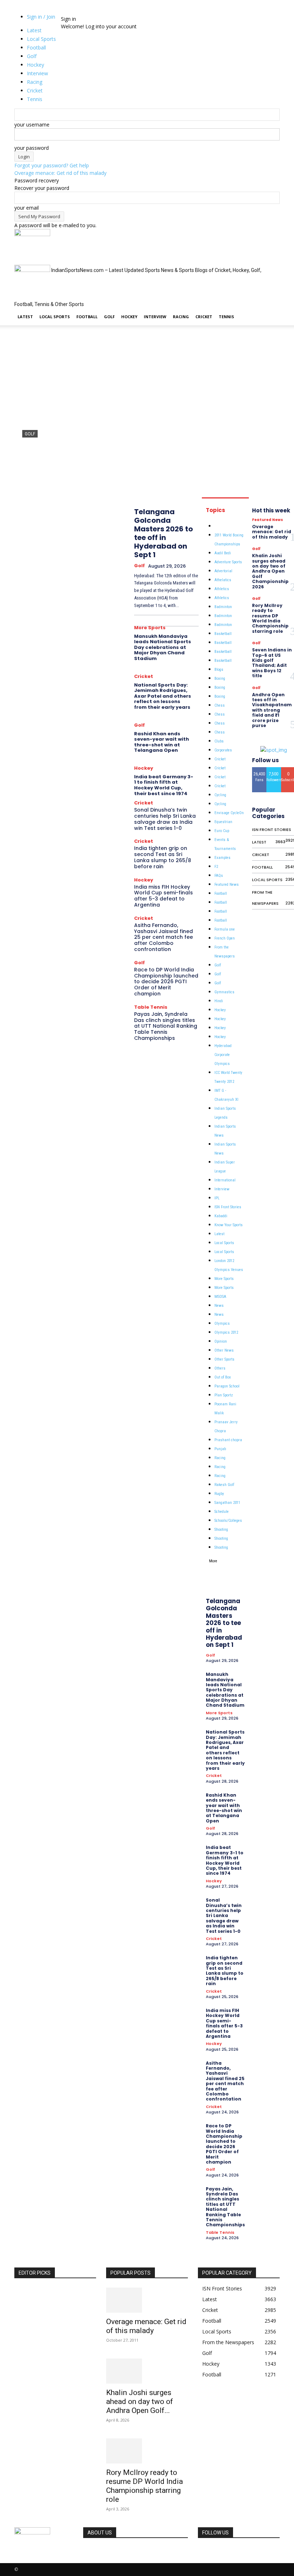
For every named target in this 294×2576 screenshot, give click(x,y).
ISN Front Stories (228, 1207)
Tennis (226, 317)
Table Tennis (151, 1007)
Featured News (227, 885)
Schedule (222, 1512)
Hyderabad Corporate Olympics (223, 1055)
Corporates (223, 750)
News (219, 1306)
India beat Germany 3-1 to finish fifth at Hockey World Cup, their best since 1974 (164, 785)
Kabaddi (221, 1216)
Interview (155, 317)
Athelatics (223, 580)
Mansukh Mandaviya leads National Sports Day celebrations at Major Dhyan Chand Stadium (163, 647)
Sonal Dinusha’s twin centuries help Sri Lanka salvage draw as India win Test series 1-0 (165, 819)
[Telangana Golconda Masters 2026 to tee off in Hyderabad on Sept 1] (147, 415)
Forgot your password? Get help (52, 165)
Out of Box (223, 1377)
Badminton (223, 607)
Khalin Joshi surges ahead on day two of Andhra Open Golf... (140, 2401)
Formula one (225, 929)
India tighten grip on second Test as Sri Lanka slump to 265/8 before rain (163, 857)
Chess (220, 705)
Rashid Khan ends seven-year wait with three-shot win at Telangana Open (162, 742)
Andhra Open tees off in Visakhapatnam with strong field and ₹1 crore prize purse (272, 710)
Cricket (204, 317)
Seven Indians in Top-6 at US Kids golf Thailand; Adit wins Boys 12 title (272, 663)
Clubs (219, 741)
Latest (25, 317)
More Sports (150, 628)
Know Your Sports (229, 1225)
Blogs (219, 670)
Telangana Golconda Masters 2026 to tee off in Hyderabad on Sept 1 (163, 533)
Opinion (221, 1341)
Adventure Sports (228, 562)
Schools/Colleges (228, 1521)
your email (27, 208)
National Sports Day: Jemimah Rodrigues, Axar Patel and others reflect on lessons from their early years (163, 696)
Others (220, 1368)
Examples (222, 858)
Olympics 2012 (226, 1332)
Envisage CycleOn (229, 813)
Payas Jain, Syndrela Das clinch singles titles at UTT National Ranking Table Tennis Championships (166, 1026)
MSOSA (220, 1297)
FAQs (219, 876)
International (225, 1180)
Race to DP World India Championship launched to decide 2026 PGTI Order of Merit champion (166, 982)
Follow (274, 770)
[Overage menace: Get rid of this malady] (147, 2300)
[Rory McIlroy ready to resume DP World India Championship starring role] (147, 2451)
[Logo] (32, 234)
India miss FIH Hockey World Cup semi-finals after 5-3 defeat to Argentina (163, 896)
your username (32, 125)
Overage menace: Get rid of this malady (60, 173)
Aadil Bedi (223, 553)
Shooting (221, 1530)
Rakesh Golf (224, 1485)
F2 (216, 867)
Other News (224, 1350)
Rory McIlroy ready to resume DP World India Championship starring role (270, 618)
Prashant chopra (228, 1440)
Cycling (220, 795)
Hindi (219, 1001)
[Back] (73, 11)
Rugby (219, 1494)
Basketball (223, 634)
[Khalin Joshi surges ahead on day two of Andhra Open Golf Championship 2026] (147, 2371)
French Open (225, 938)
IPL (217, 1198)
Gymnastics (224, 992)
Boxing (220, 678)
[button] (271, 238)
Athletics (222, 589)
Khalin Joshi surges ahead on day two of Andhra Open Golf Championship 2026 (270, 571)
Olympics (222, 1323)
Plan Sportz (224, 1395)
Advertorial (223, 571)
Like (260, 770)
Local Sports (55, 317)
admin (29, 477)
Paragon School (227, 1386)
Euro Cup (222, 831)
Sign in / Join (41, 17)
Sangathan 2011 (227, 1503)
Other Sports (224, 1359)
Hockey (129, 317)
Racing (181, 317)
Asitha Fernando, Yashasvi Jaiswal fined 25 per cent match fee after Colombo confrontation (163, 937)
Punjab (220, 1449)
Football (87, 317)
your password (32, 148)
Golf (109, 317)
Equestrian (223, 822)
